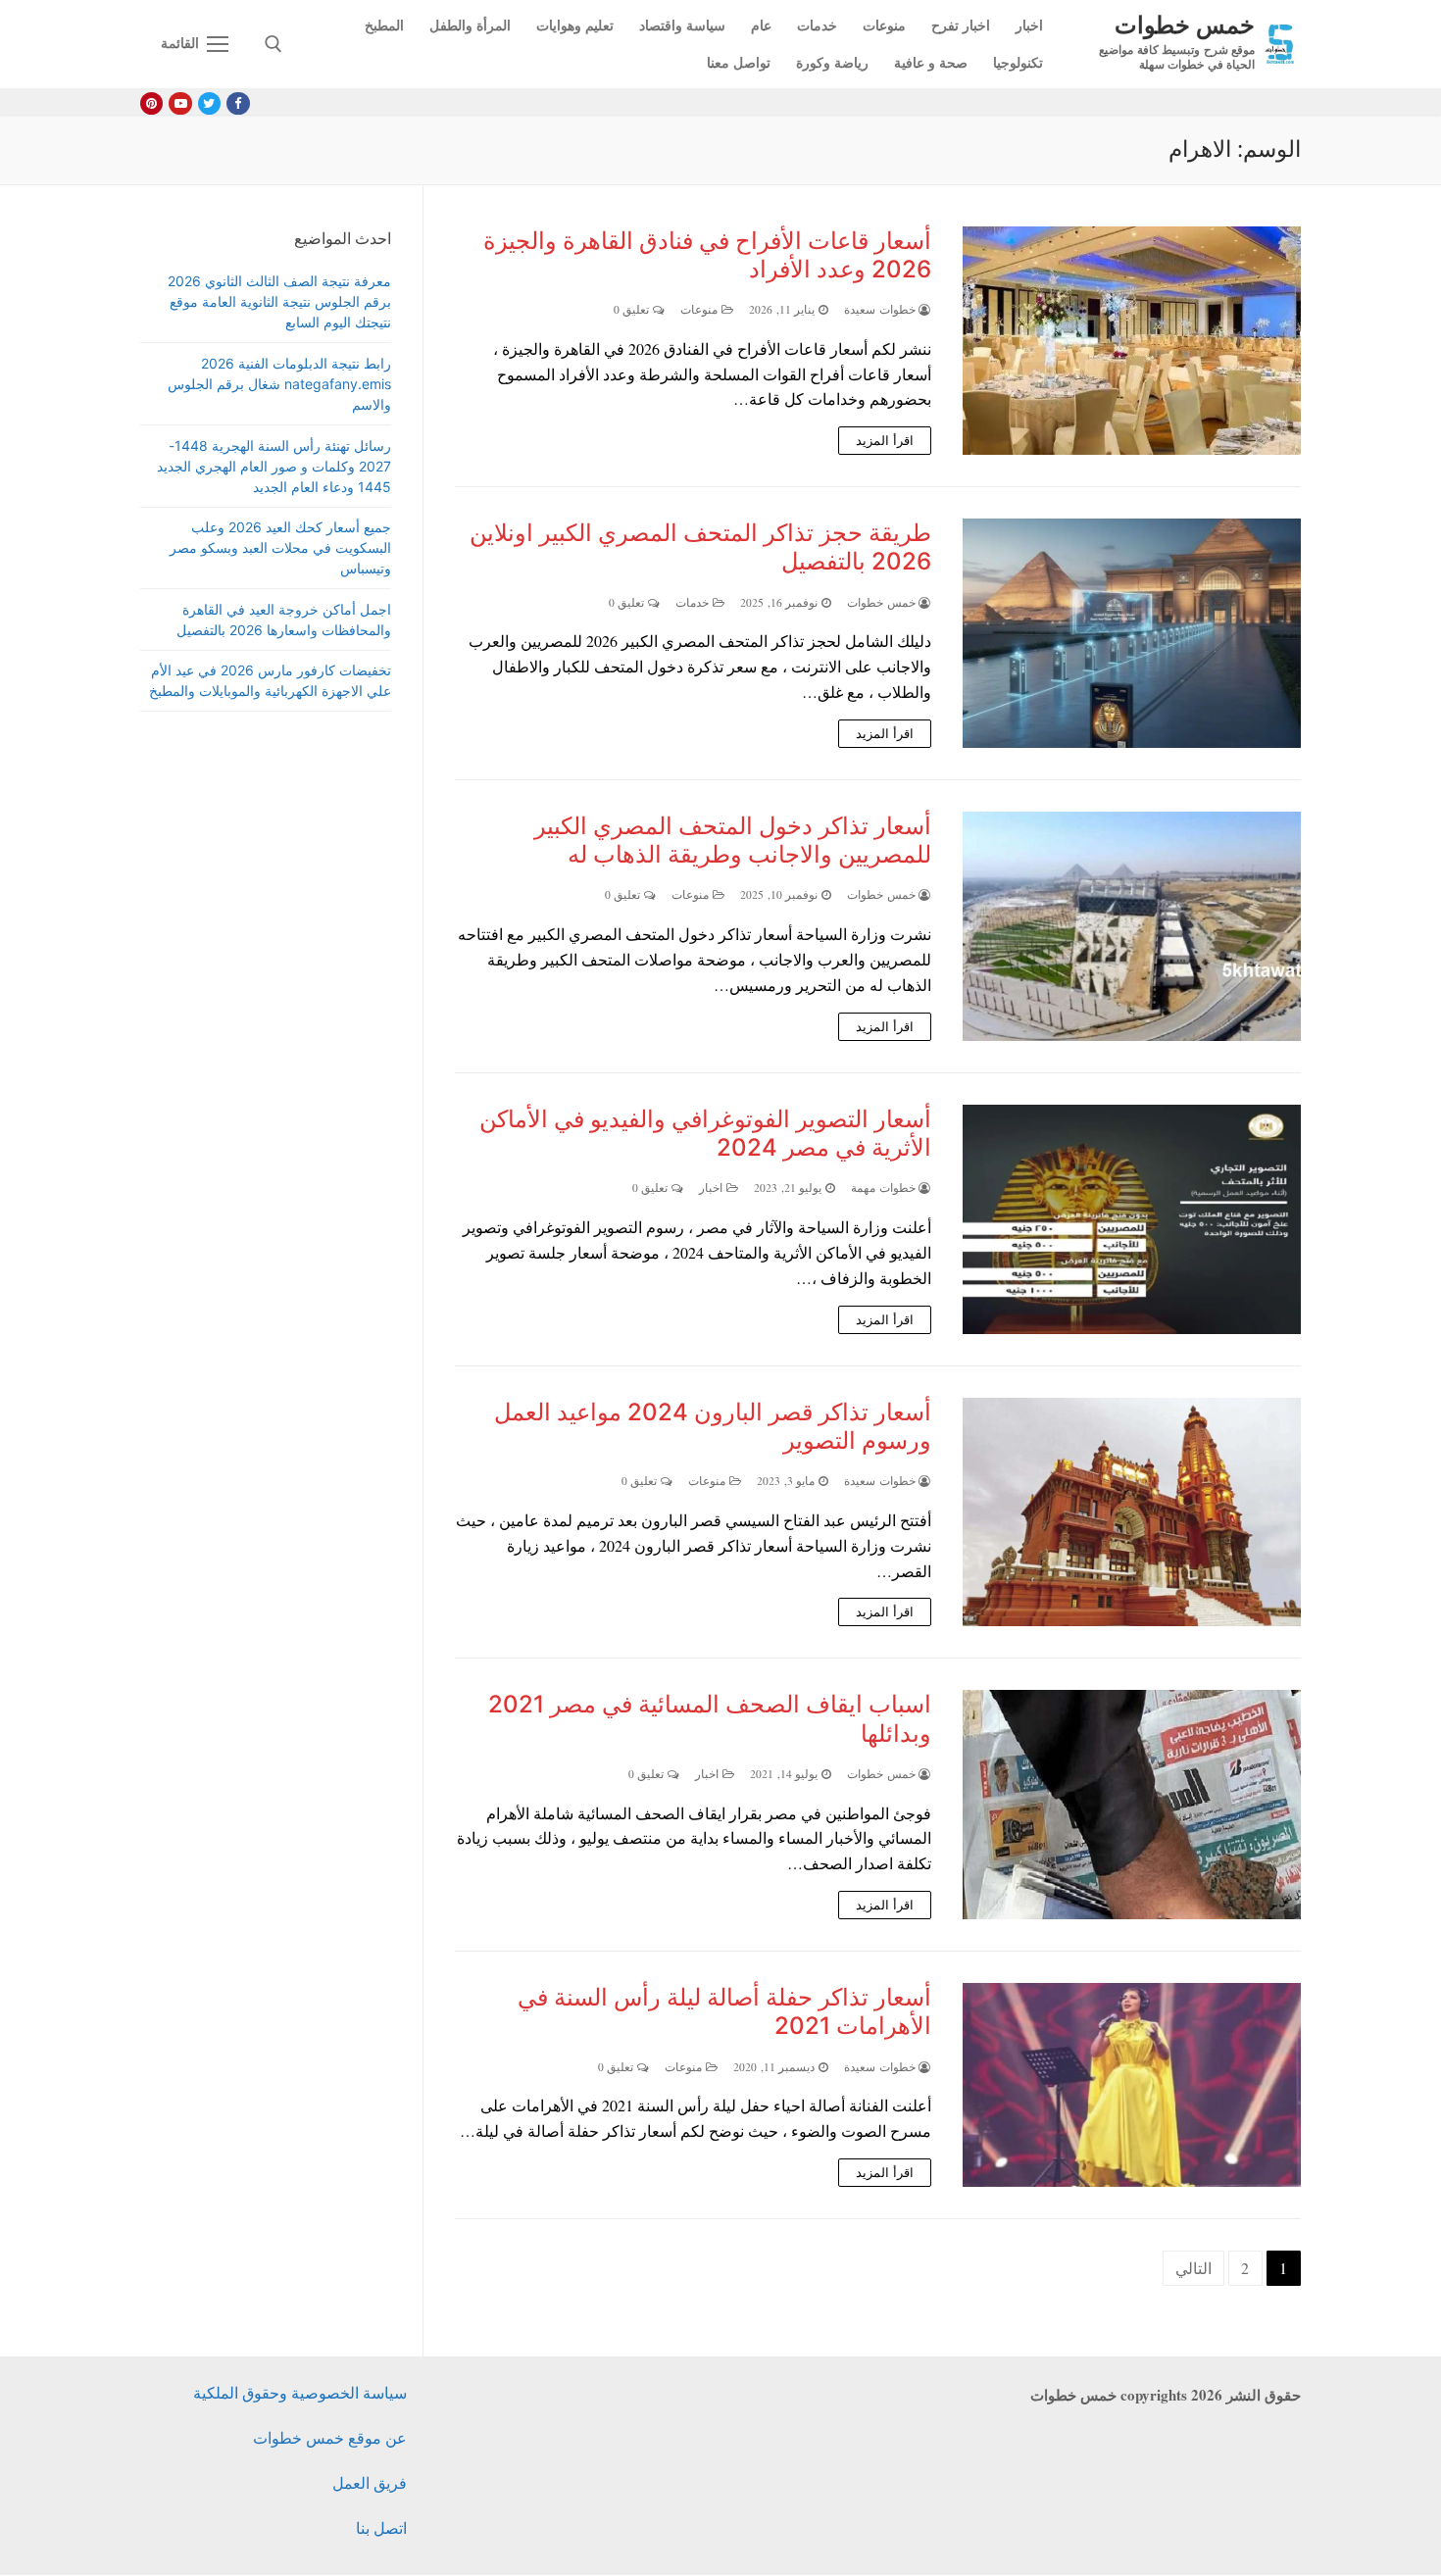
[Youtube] (180, 103)
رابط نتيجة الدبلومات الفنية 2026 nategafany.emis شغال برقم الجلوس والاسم (279, 384)
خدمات (694, 602)
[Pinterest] (151, 103)
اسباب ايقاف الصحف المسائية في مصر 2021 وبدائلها (710, 1718)
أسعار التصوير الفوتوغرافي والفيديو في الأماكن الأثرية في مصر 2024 (705, 1133)
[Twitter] (209, 103)
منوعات (701, 309)
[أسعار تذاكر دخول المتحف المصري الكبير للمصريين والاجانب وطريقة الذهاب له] (1132, 926)
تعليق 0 (633, 309)
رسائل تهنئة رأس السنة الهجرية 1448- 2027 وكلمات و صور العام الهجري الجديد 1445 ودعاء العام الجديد (274, 466)
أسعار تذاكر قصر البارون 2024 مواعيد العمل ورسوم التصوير (713, 1426)
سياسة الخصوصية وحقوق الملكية (300, 2392)
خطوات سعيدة (881, 309)
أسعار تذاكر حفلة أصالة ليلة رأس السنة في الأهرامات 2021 (724, 2011)
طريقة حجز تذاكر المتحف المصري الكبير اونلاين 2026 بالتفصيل (700, 547)
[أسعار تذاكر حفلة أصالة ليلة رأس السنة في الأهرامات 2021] (1132, 2085)
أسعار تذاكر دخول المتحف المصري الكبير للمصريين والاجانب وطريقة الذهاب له (733, 840)
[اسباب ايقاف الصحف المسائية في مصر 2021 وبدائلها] (1132, 1805)
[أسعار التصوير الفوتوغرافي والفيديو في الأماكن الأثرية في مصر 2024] (1132, 1219)
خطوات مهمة (885, 1188)
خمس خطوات (1185, 24)
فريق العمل (370, 2482)
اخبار (713, 1188)
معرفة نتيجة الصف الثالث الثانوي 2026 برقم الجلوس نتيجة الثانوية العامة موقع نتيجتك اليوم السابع (279, 301)
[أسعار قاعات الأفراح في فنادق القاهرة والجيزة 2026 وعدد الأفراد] (1132, 341)
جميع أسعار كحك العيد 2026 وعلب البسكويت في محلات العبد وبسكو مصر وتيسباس (280, 547)
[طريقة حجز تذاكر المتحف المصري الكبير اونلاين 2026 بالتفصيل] (1132, 633)
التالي (1193, 2268)
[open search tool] (273, 44)
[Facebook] (238, 103)
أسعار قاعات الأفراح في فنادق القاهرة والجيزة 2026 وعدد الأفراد (707, 255)
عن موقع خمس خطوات (330, 2437)
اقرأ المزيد (885, 440)
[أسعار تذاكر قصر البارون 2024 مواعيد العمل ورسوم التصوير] (1132, 1512)
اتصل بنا (381, 2527)
